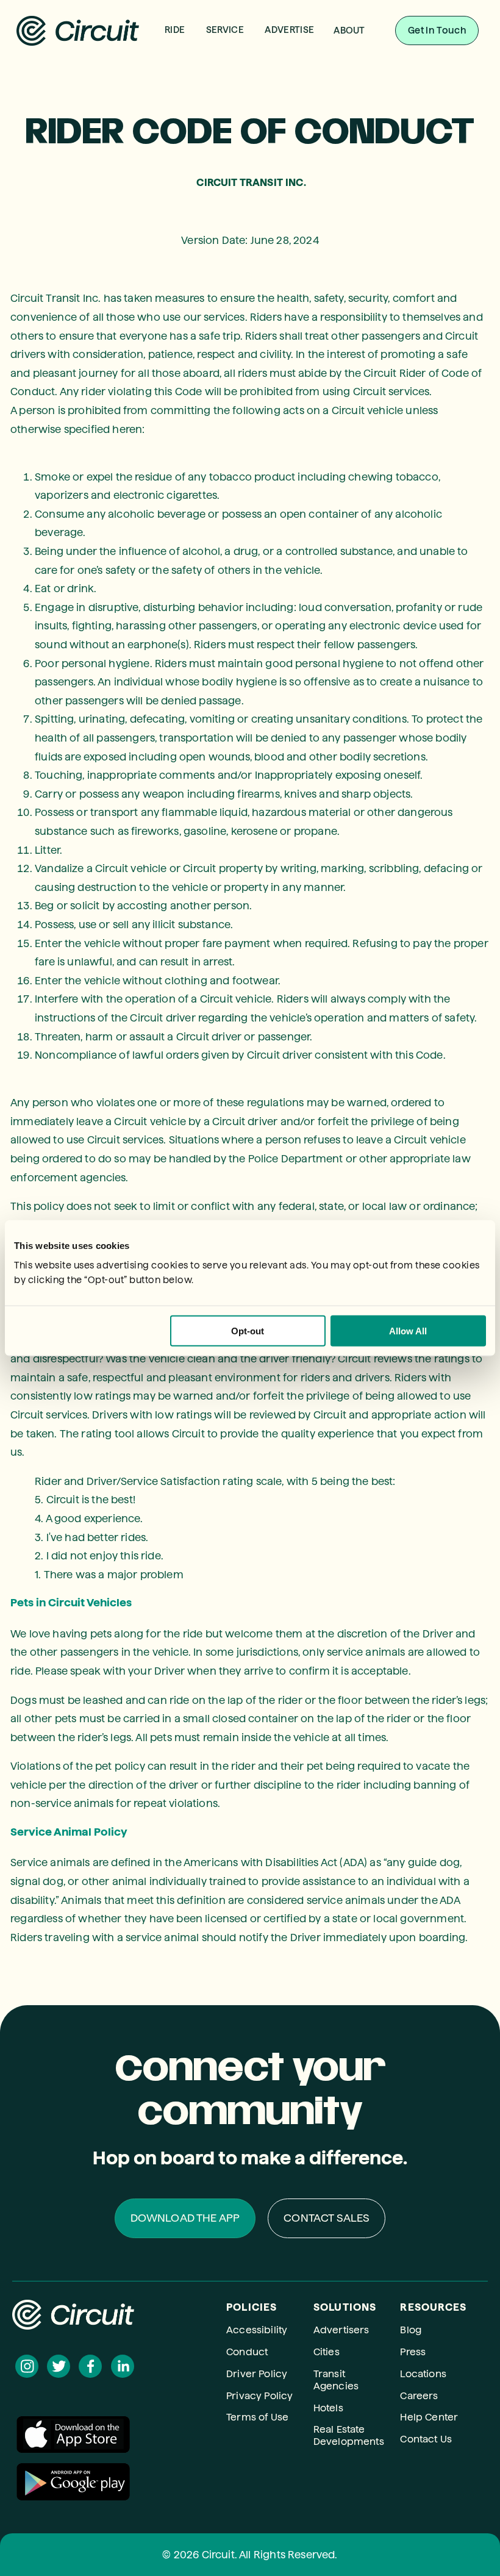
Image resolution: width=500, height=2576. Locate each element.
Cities (327, 2352)
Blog (411, 2330)
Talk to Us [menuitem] (234, 69)
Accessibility (257, 2330)
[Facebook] (90, 2366)
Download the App (185, 2218)
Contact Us (426, 2439)
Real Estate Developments (349, 2435)
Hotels (328, 2408)
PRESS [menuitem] (359, 103)
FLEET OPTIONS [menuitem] (234, 86)
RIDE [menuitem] (175, 30)
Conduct (247, 2352)
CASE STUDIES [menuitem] (234, 103)
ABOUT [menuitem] (349, 30)
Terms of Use (257, 2417)
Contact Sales (327, 2218)
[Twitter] (59, 2366)
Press (413, 2352)
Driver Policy (257, 2374)
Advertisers (341, 2330)
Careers (419, 2396)
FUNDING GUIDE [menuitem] (234, 120)
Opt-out (248, 1330)
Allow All (408, 1330)
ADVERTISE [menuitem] (289, 30)
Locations (423, 2374)
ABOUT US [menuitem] (359, 69)
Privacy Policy (259, 2396)
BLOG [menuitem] (359, 120)
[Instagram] (27, 2366)
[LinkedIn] (123, 2366)
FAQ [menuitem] (359, 86)
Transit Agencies (336, 2380)
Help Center (429, 2417)
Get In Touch (437, 30)
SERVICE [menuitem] (225, 30)
